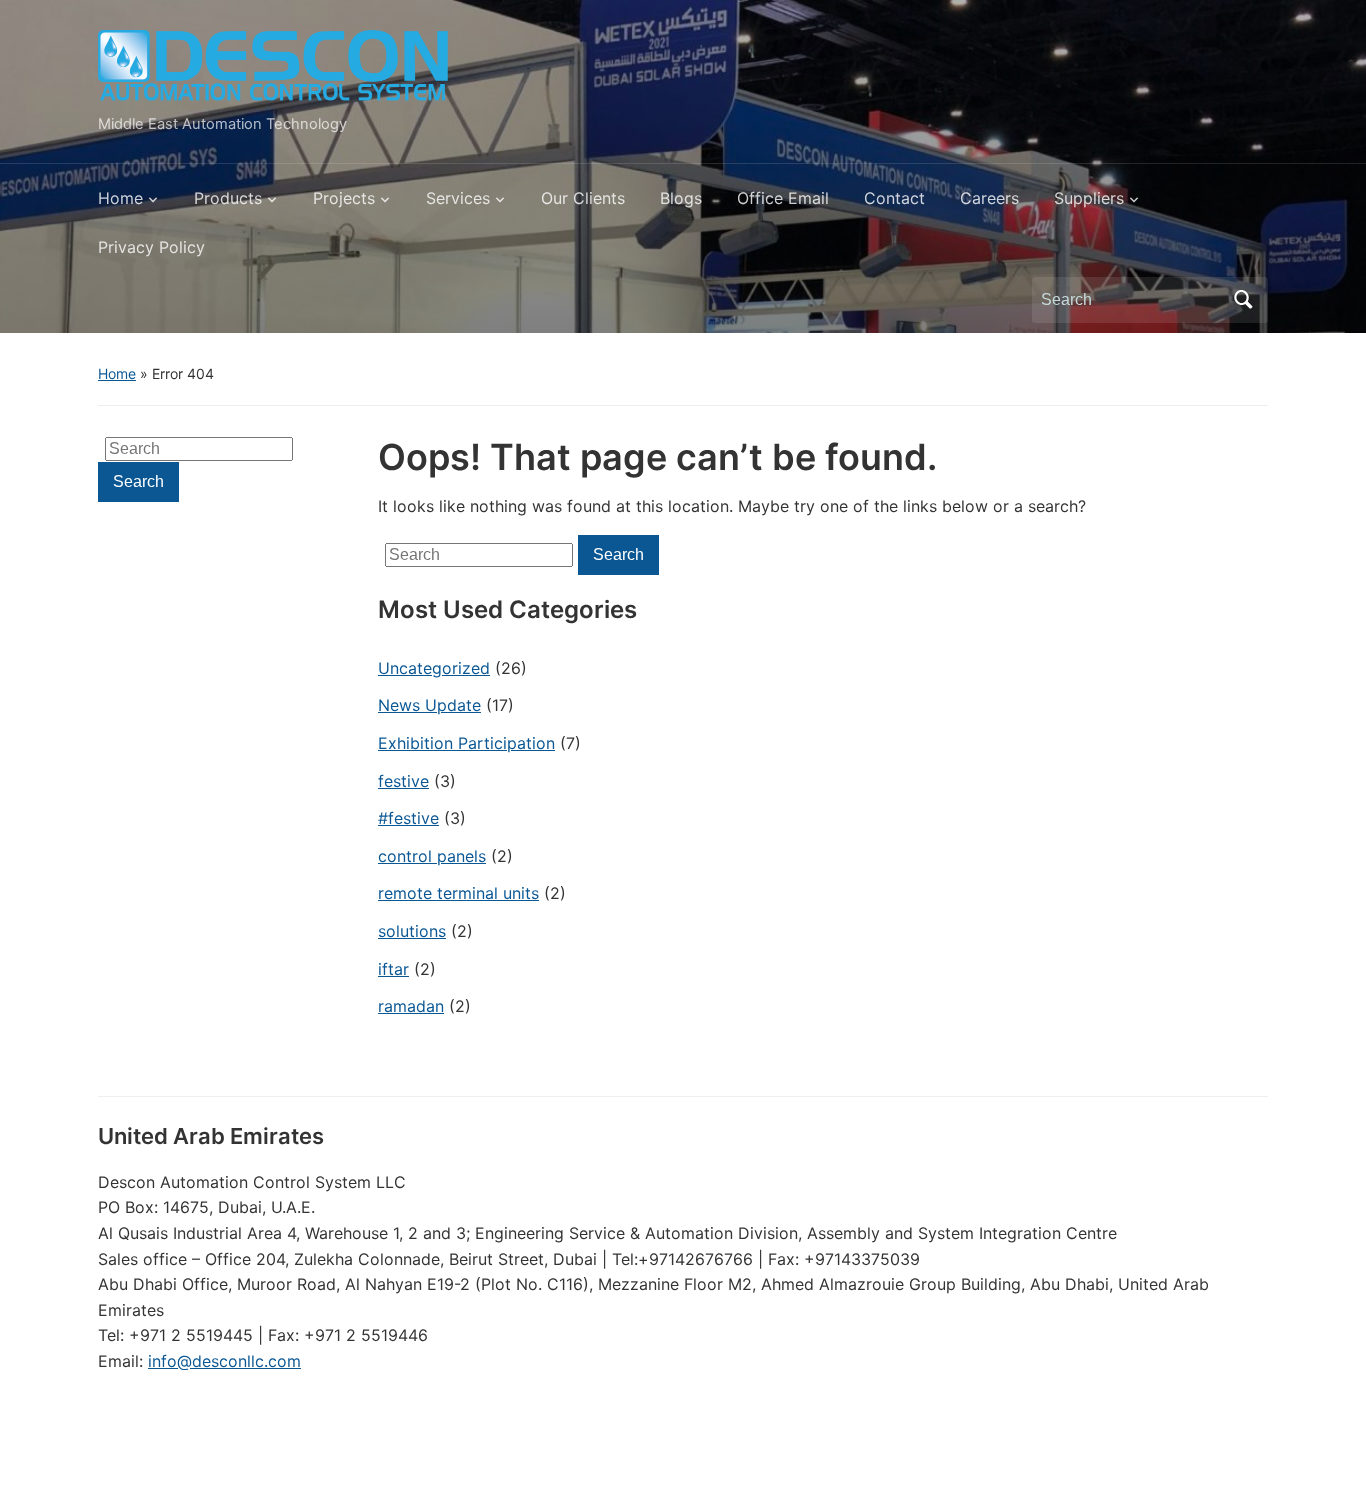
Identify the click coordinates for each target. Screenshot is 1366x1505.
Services (458, 198)
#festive (408, 818)
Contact (894, 198)
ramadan (411, 1006)
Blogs (681, 198)
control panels (432, 856)
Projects (344, 198)
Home (120, 198)
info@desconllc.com (224, 1361)
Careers (989, 198)
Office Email (783, 198)
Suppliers (1089, 198)
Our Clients (583, 198)
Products (228, 198)
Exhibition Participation (466, 743)
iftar (393, 969)
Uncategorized (434, 668)
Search (1243, 300)
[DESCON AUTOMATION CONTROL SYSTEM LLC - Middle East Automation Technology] (273, 66)
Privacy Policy (151, 247)
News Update (429, 705)
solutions (412, 931)
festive (403, 781)
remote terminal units (458, 893)
